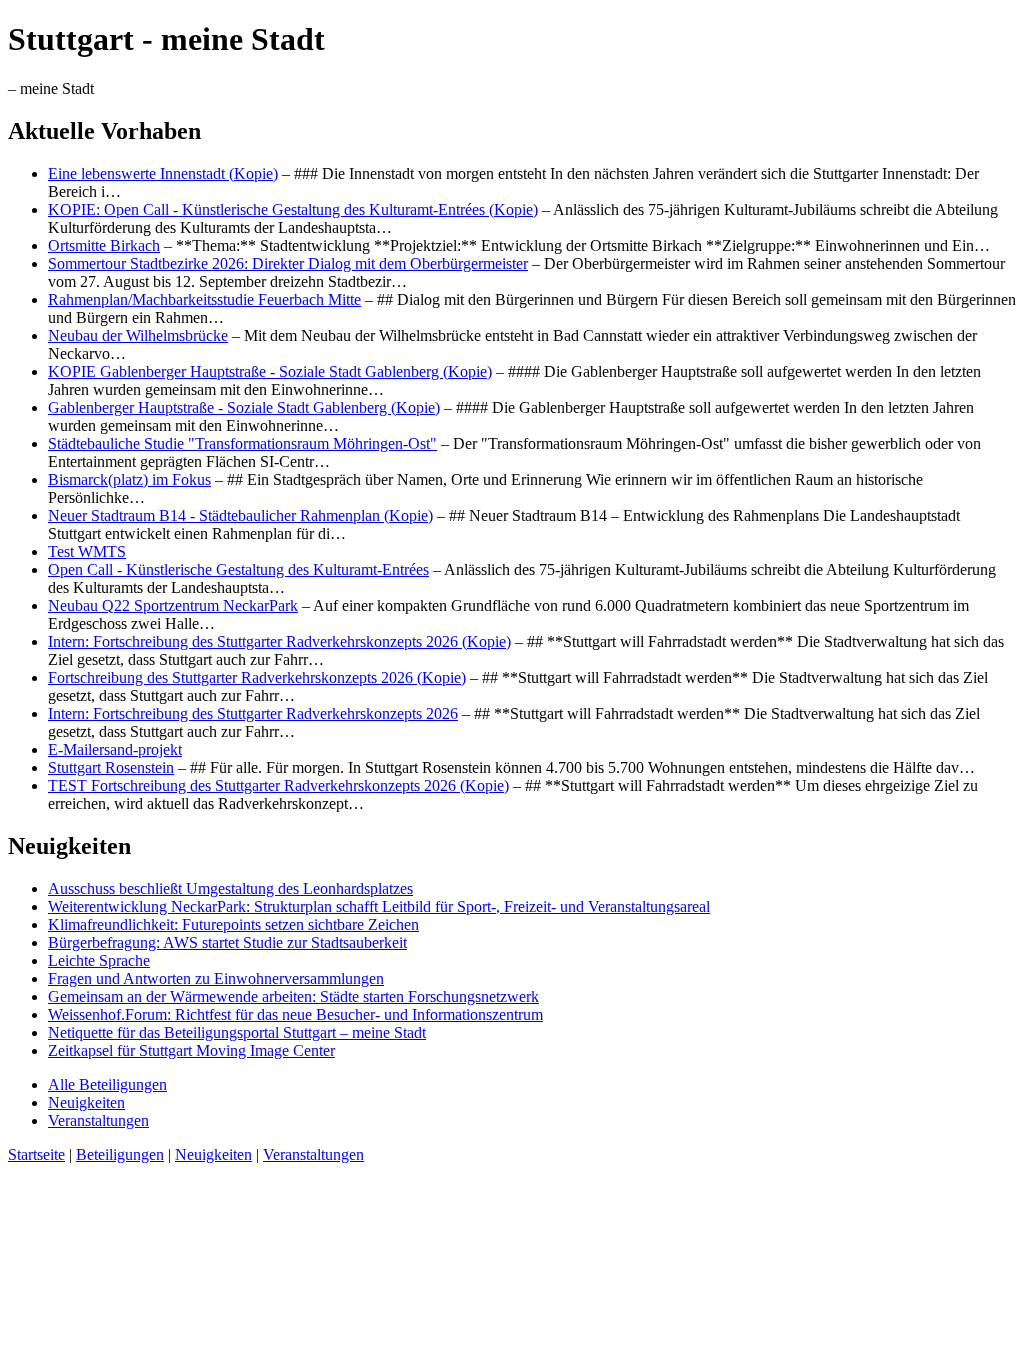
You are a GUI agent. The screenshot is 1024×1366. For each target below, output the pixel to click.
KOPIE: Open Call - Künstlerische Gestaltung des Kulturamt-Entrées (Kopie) (293, 209)
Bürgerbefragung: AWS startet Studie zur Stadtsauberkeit (227, 942)
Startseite (36, 1154)
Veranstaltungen (98, 1120)
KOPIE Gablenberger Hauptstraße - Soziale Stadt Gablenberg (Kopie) (270, 371)
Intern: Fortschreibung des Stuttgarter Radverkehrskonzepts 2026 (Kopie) (279, 641)
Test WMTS (87, 551)
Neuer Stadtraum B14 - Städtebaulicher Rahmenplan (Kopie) (240, 515)
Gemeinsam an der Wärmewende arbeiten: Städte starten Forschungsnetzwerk (293, 996)
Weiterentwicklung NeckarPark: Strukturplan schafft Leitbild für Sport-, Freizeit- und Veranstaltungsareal (379, 906)
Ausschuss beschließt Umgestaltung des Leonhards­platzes (230, 888)
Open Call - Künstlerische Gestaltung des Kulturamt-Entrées (238, 569)
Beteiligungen (120, 1154)
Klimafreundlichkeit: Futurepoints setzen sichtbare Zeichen (233, 924)
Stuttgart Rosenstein (111, 767)
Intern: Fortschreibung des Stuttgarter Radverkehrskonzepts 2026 (253, 713)
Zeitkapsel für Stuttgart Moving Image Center (191, 1050)
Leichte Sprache (99, 960)
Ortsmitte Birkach (104, 245)
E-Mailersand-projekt (115, 749)
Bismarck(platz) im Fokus (129, 479)
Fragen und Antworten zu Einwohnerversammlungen (216, 978)
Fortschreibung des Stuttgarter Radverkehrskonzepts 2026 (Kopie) (257, 677)
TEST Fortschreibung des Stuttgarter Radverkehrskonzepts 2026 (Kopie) (278, 785)
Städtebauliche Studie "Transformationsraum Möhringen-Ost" (242, 443)
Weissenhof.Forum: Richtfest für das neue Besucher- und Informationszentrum (295, 1014)
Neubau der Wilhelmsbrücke (138, 335)
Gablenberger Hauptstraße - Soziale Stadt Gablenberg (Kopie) (244, 407)
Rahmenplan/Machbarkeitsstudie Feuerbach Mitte (204, 299)
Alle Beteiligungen (107, 1084)
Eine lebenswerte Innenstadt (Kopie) (163, 173)
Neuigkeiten (86, 1102)
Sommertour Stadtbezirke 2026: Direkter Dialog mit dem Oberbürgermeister (288, 263)
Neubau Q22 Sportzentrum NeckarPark (173, 605)
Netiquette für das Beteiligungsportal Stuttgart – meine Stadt (237, 1032)
